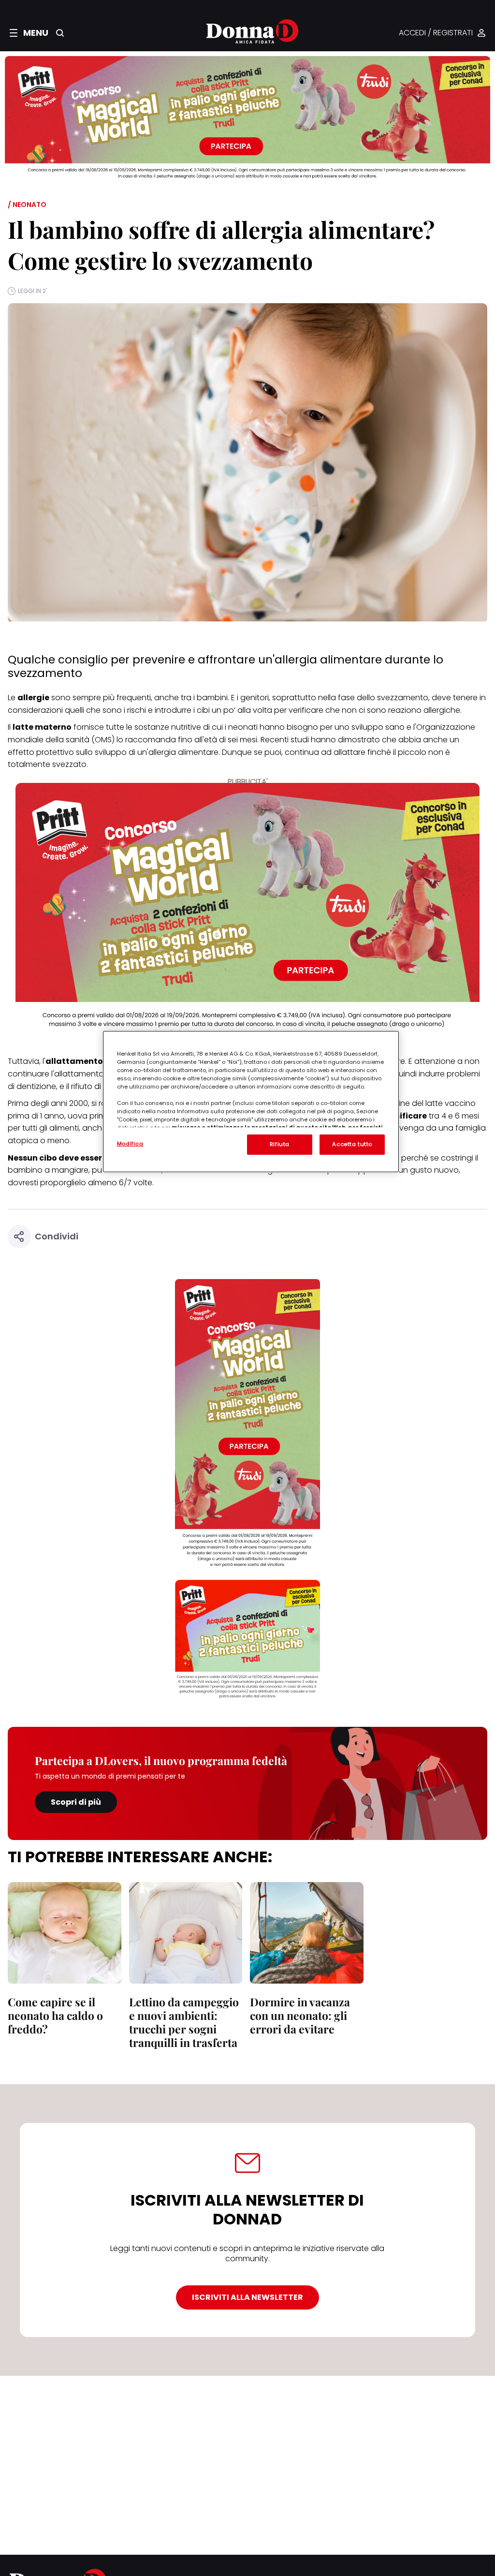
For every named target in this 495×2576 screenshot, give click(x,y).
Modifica (130, 1144)
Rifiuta (280, 1144)
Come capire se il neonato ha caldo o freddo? (55, 2015)
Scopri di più (76, 1802)
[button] (29, 33)
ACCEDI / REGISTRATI (436, 33)
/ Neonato (27, 205)
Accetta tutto (352, 1144)
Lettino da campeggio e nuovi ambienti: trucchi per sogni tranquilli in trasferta (184, 2022)
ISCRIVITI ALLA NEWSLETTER (247, 2297)
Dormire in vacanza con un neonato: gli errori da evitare (300, 2015)
